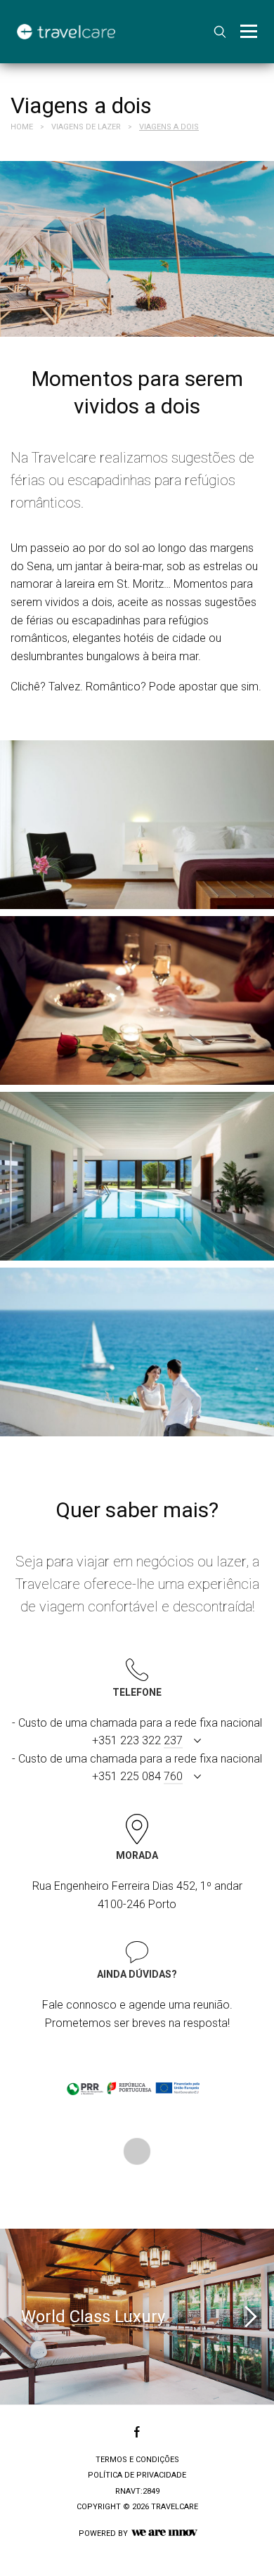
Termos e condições (137, 2460)
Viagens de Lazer (86, 127)
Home (22, 127)
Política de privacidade (137, 2475)
